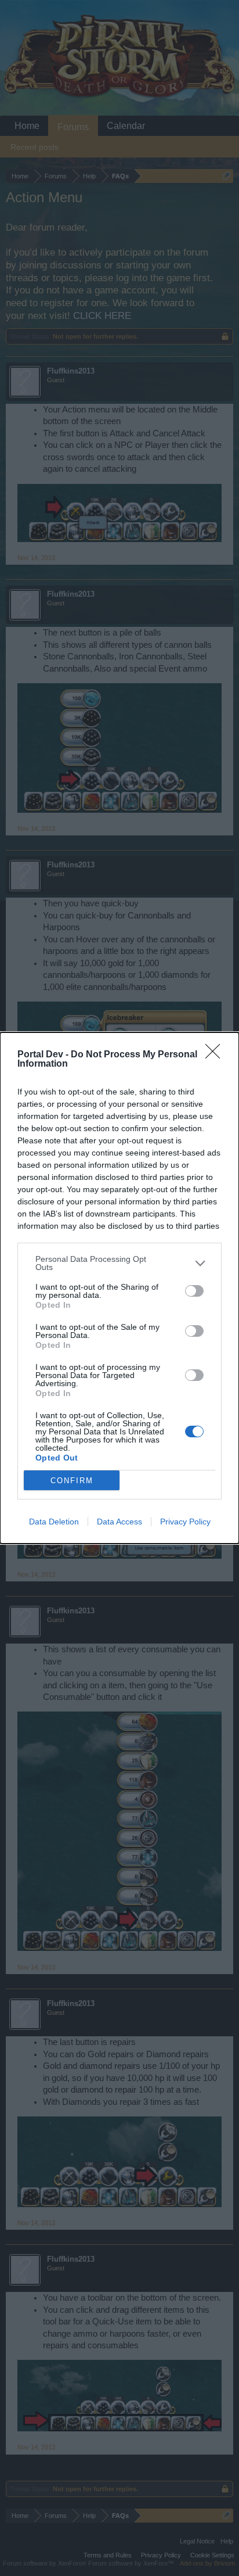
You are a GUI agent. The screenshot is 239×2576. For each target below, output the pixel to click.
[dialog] (119, 1288)
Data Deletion (54, 1522)
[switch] (194, 1291)
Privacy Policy (185, 1522)
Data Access (119, 1522)
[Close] (216, 1055)
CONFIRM (72, 1481)
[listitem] (119, 1263)
